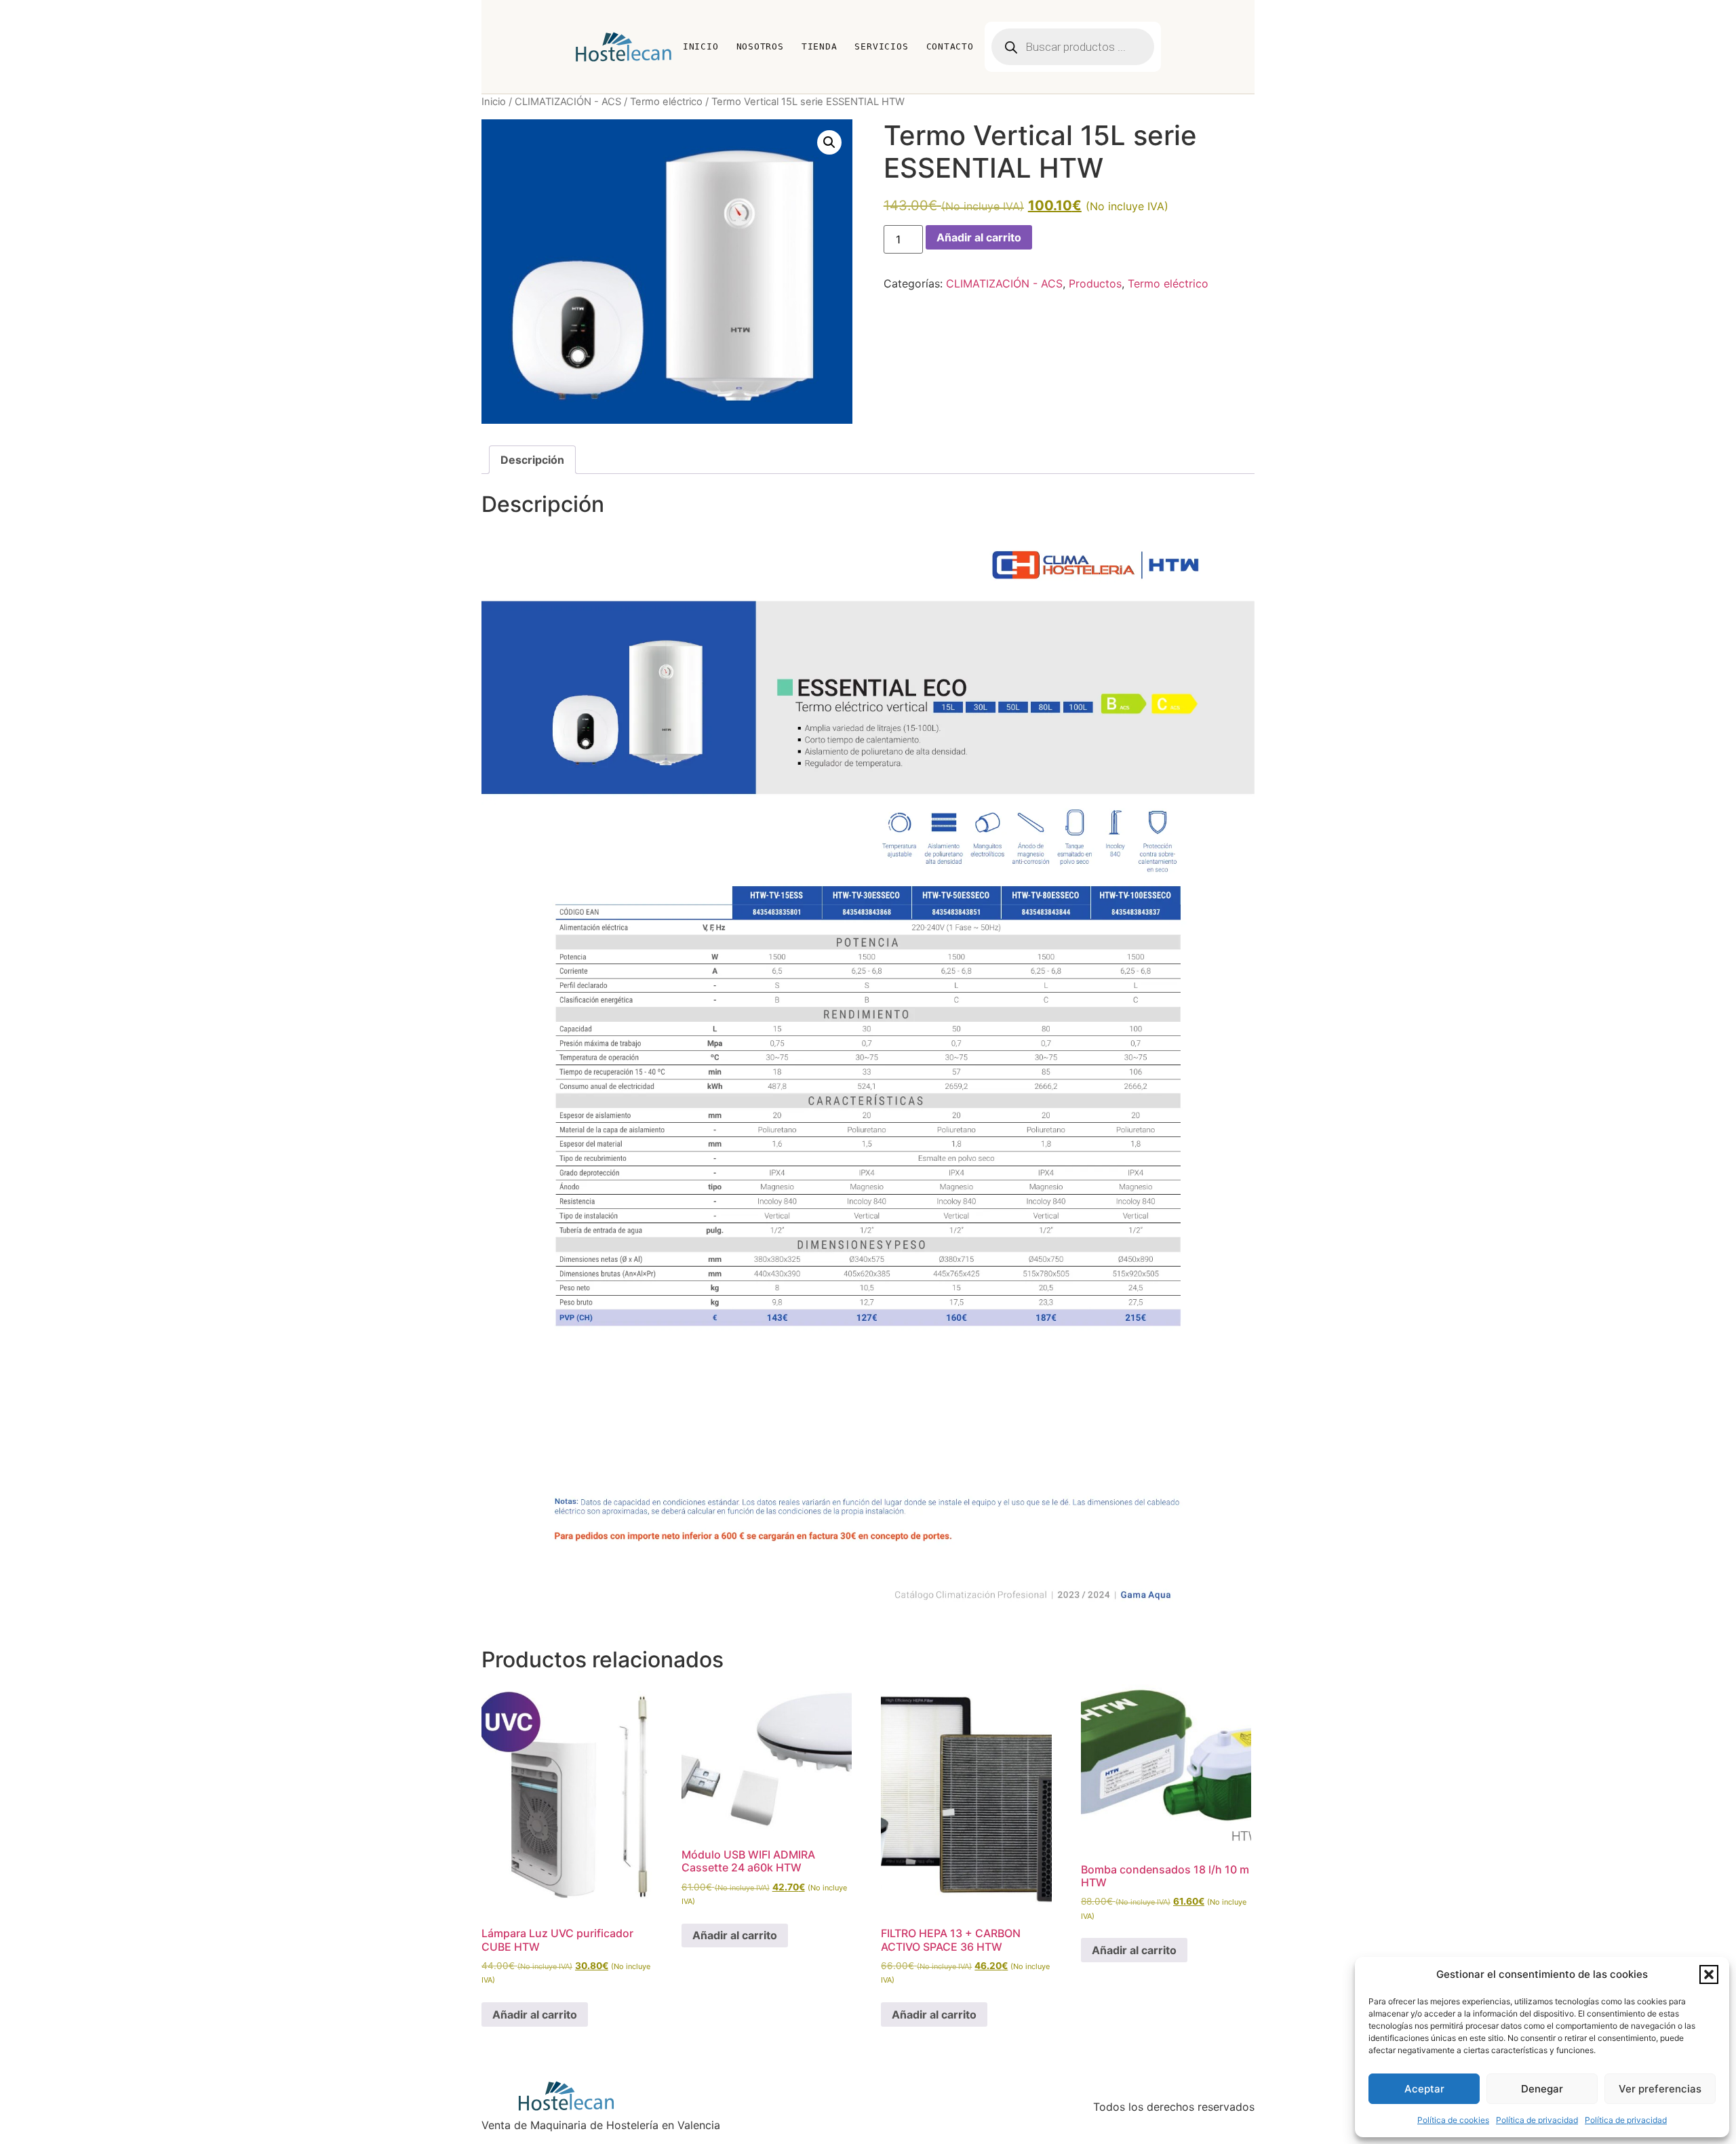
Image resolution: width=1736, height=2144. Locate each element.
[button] (1709, 1974)
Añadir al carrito (979, 237)
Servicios (881, 46)
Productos (1095, 283)
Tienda (820, 46)
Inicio (701, 46)
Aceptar (1424, 2089)
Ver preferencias (1660, 2089)
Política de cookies (1453, 2120)
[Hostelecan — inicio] (624, 47)
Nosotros (760, 46)
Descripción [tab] (532, 460)
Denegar (1542, 2089)
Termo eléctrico (666, 102)
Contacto (950, 46)
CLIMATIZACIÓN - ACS (568, 102)
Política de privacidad (1537, 2120)
